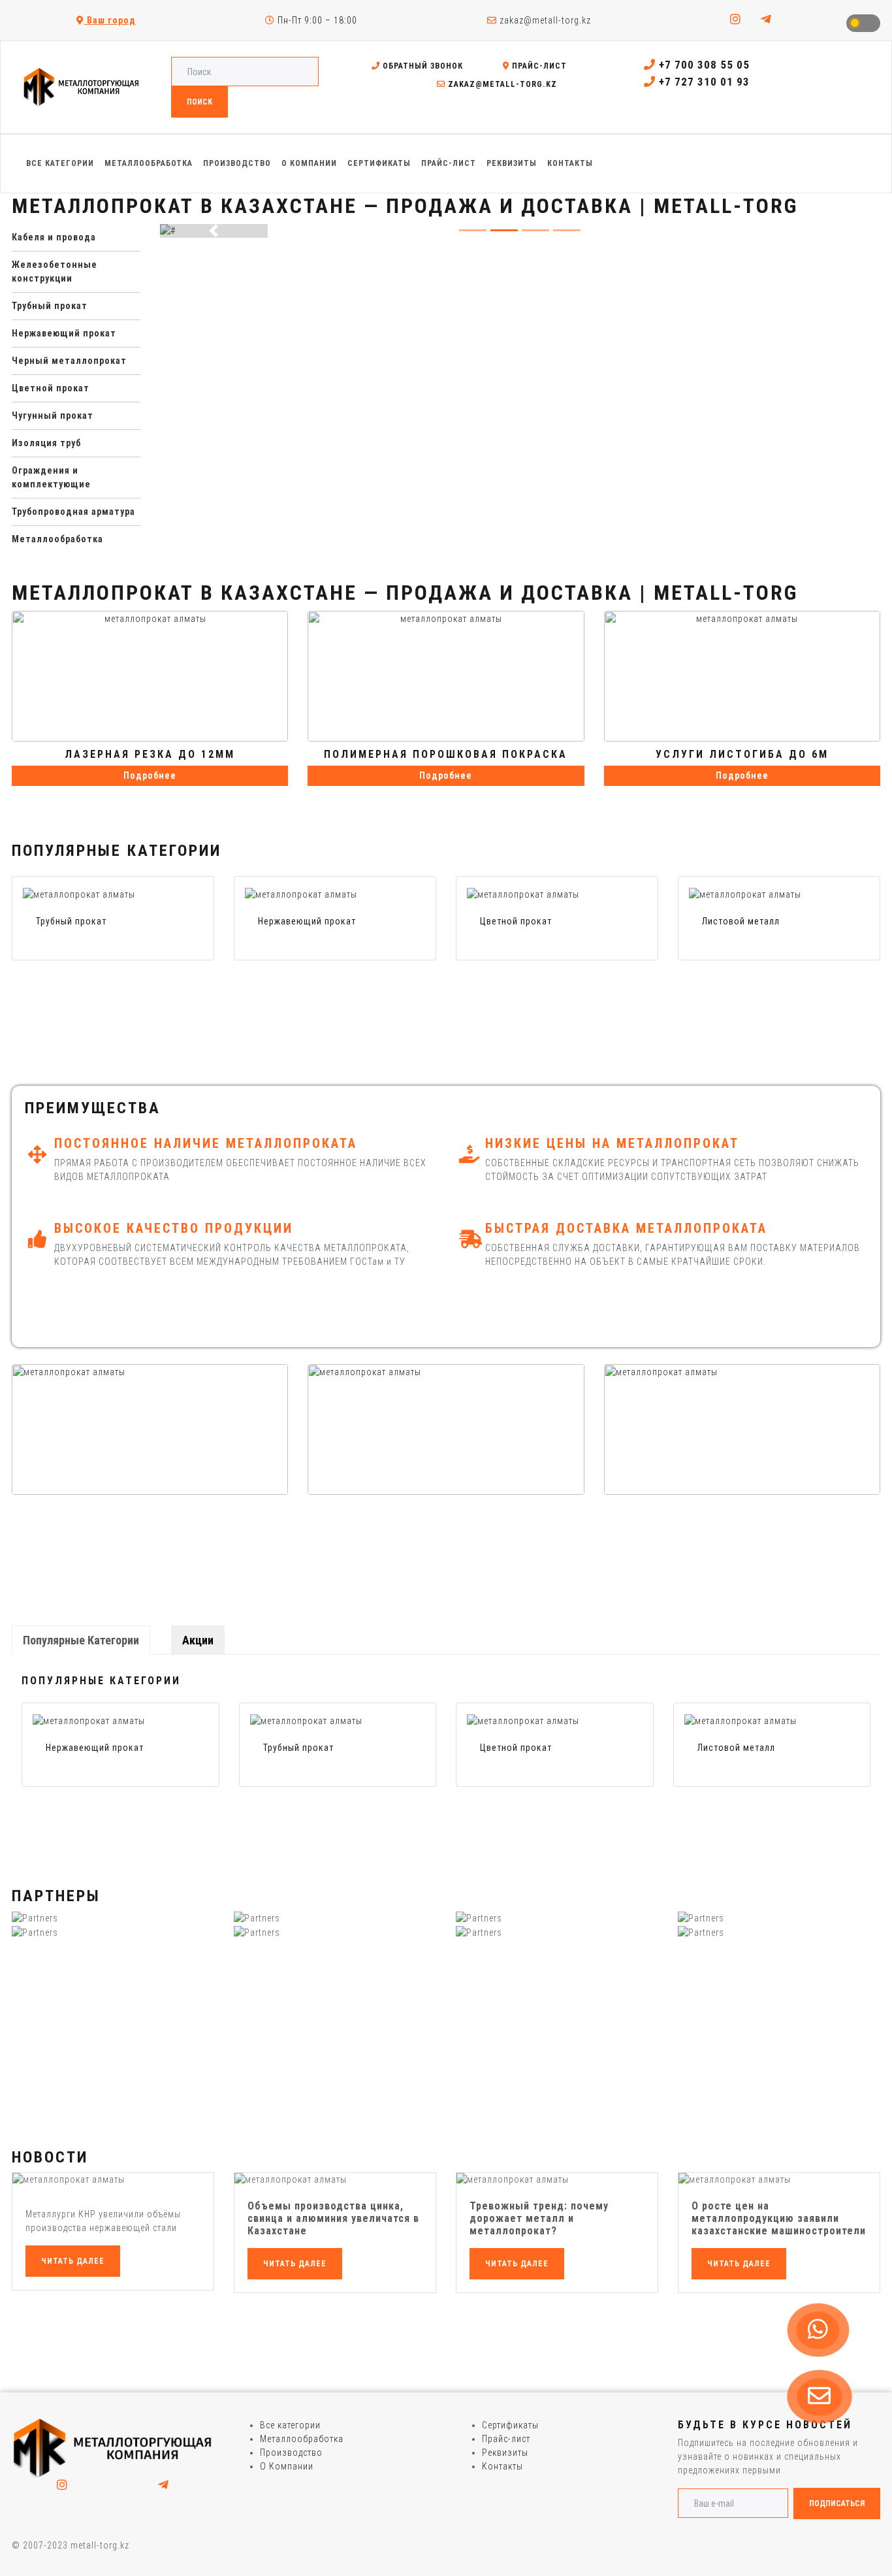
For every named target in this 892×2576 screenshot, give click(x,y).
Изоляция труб (46, 443)
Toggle (863, 23)
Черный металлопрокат (69, 361)
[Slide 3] (567, 230)
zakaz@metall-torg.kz (544, 20)
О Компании (287, 2466)
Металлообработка (57, 539)
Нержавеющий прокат (64, 333)
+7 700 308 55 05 (703, 65)
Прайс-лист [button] (449, 163)
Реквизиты (505, 2453)
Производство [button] (237, 163)
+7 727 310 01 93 (703, 82)
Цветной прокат (51, 388)
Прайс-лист (538, 66)
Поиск (199, 102)
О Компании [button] (309, 163)
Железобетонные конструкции (55, 271)
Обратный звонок (422, 66)
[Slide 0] (473, 230)
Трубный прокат (50, 306)
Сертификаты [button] (379, 163)
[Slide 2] (535, 230)
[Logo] (113, 2447)
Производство (291, 2453)
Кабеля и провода (54, 237)
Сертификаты (510, 2425)
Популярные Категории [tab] (81, 1640)
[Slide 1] (504, 230)
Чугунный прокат (53, 416)
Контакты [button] (570, 163)
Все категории (290, 2425)
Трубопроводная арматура (73, 512)
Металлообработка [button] (149, 163)
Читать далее (73, 2261)
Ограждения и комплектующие (51, 477)
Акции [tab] (198, 1640)
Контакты (502, 2466)
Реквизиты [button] (512, 163)
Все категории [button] (60, 163)
